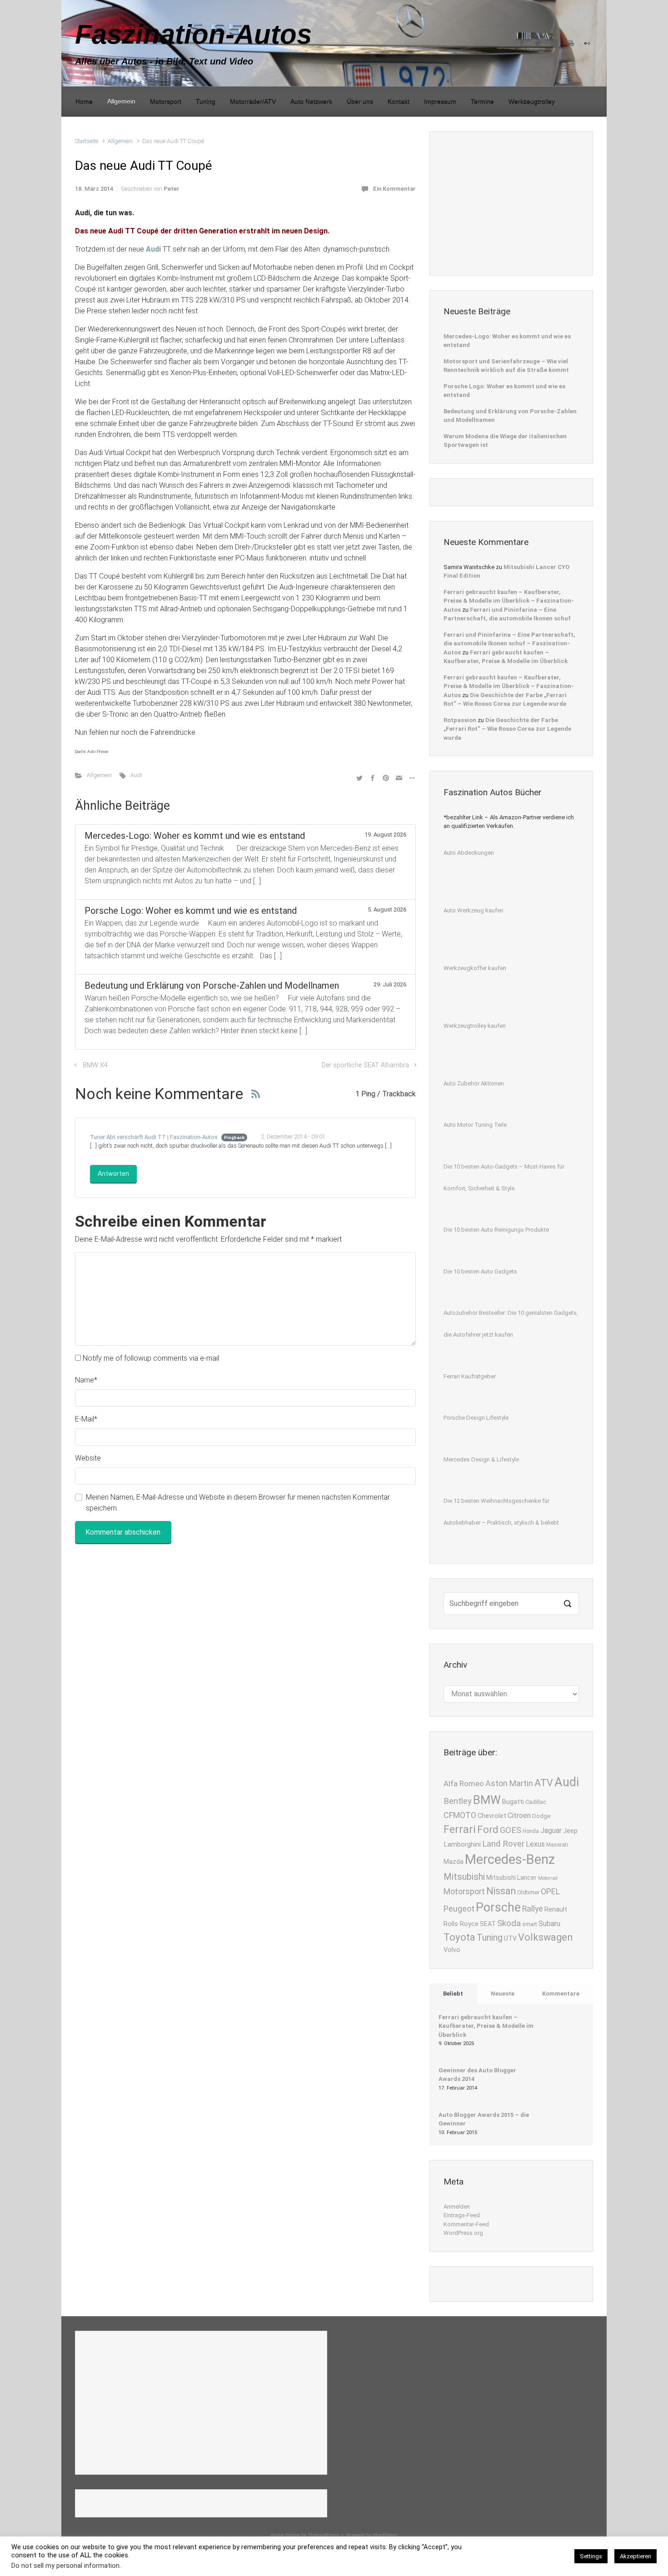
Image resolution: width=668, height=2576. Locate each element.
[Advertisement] (512, 202)
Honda (531, 1831)
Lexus (535, 1844)
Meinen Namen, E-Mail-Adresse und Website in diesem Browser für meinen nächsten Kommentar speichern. (238, 1503)
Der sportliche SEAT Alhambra (365, 1065)
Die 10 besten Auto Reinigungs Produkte (496, 1230)
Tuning (490, 1938)
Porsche (498, 1907)
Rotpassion (460, 720)
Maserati (557, 1845)
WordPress (385, 2535)
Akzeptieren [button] (636, 2556)
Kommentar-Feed (466, 2224)
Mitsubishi (464, 1877)
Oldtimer (528, 1892)
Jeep (570, 1831)
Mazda (454, 1862)
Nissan (501, 1891)
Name (86, 1380)
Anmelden (457, 2207)
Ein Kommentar (394, 189)
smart (530, 1924)
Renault (556, 1910)
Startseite (87, 141)
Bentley (458, 1801)
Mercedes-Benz (510, 1859)
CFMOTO (460, 1815)
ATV (544, 1783)
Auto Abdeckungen (469, 853)
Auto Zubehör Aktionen (474, 1083)
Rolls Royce (461, 1924)
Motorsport (464, 1892)
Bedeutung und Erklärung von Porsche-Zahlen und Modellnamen (510, 416)
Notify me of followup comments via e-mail (151, 1358)
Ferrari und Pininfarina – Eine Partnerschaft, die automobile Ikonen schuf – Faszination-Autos (509, 644)
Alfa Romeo (464, 1783)
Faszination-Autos (193, 34)
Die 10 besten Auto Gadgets (480, 1271)
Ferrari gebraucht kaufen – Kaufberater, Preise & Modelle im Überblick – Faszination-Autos (509, 601)
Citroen (519, 1816)
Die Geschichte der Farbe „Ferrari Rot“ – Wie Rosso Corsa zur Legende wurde (507, 729)
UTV (510, 1939)
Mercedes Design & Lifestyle (481, 1459)
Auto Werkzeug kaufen (474, 910)
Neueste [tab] (503, 1994)
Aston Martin (509, 1783)
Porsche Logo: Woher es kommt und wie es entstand (504, 391)
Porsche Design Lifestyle (476, 1418)
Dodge (541, 1816)
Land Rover (503, 1844)
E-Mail (86, 1419)
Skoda (509, 1923)
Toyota (459, 1937)
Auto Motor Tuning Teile (475, 1125)
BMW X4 (95, 1065)
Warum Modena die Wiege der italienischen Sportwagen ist (505, 441)
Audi (136, 775)
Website (88, 1458)
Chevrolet (492, 1816)
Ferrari (460, 1829)
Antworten (113, 1174)
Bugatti (513, 1802)
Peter (172, 189)
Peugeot (459, 1909)
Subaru (549, 1924)
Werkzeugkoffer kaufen (475, 968)
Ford (488, 1829)
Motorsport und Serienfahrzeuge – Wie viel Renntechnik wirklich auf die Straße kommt (506, 366)
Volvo (452, 1950)
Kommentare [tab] (561, 1994)
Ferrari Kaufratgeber (470, 1376)
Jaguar (551, 1830)
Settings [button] (591, 2556)
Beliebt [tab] (453, 1994)
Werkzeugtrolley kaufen (475, 1026)
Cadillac (536, 1802)
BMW (487, 1800)
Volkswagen (546, 1937)
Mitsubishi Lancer (511, 1878)
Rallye (533, 1909)
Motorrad (548, 1878)
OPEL (550, 1891)
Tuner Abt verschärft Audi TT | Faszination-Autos (154, 1137)
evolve (277, 2535)
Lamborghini (462, 1844)
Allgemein (120, 141)
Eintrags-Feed (462, 2215)
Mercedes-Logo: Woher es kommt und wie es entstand (507, 341)
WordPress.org (463, 2233)
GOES (511, 1830)
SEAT (488, 1924)
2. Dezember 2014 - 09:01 (293, 1137)
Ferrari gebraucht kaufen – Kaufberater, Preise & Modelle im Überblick (486, 2026)
